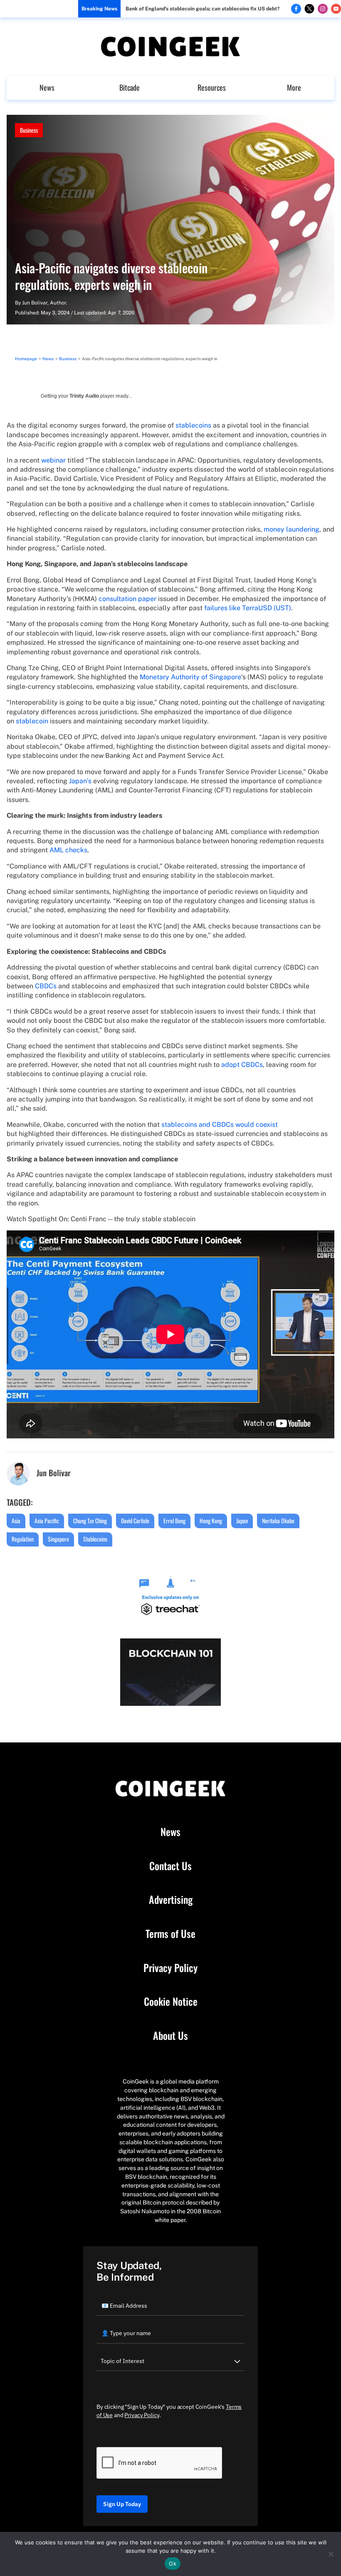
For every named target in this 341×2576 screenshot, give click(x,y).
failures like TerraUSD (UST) (248, 608)
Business (29, 130)
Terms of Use (170, 1934)
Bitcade (130, 87)
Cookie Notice (171, 2002)
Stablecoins (95, 1539)
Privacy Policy (170, 1968)
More (294, 87)
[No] (331, 2554)
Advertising (171, 1900)
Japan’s (80, 781)
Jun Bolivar (35, 303)
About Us (170, 2036)
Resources (212, 87)
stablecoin (32, 721)
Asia (16, 1521)
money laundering (292, 529)
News (47, 87)
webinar (53, 460)
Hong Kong (211, 1521)
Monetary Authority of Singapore (190, 677)
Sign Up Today (122, 2504)
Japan (242, 1521)
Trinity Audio (84, 396)
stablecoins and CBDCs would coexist (220, 1125)
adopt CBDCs (242, 1065)
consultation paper (127, 599)
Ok (173, 2564)
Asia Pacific (47, 1521)
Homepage (26, 359)
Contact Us (170, 1866)
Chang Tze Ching (90, 1521)
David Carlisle (135, 1521)
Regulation (23, 1539)
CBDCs (46, 986)
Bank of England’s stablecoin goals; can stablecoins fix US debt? (203, 9)
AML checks (68, 850)
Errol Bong (174, 1521)
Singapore (58, 1539)
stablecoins (193, 425)
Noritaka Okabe (278, 1521)
